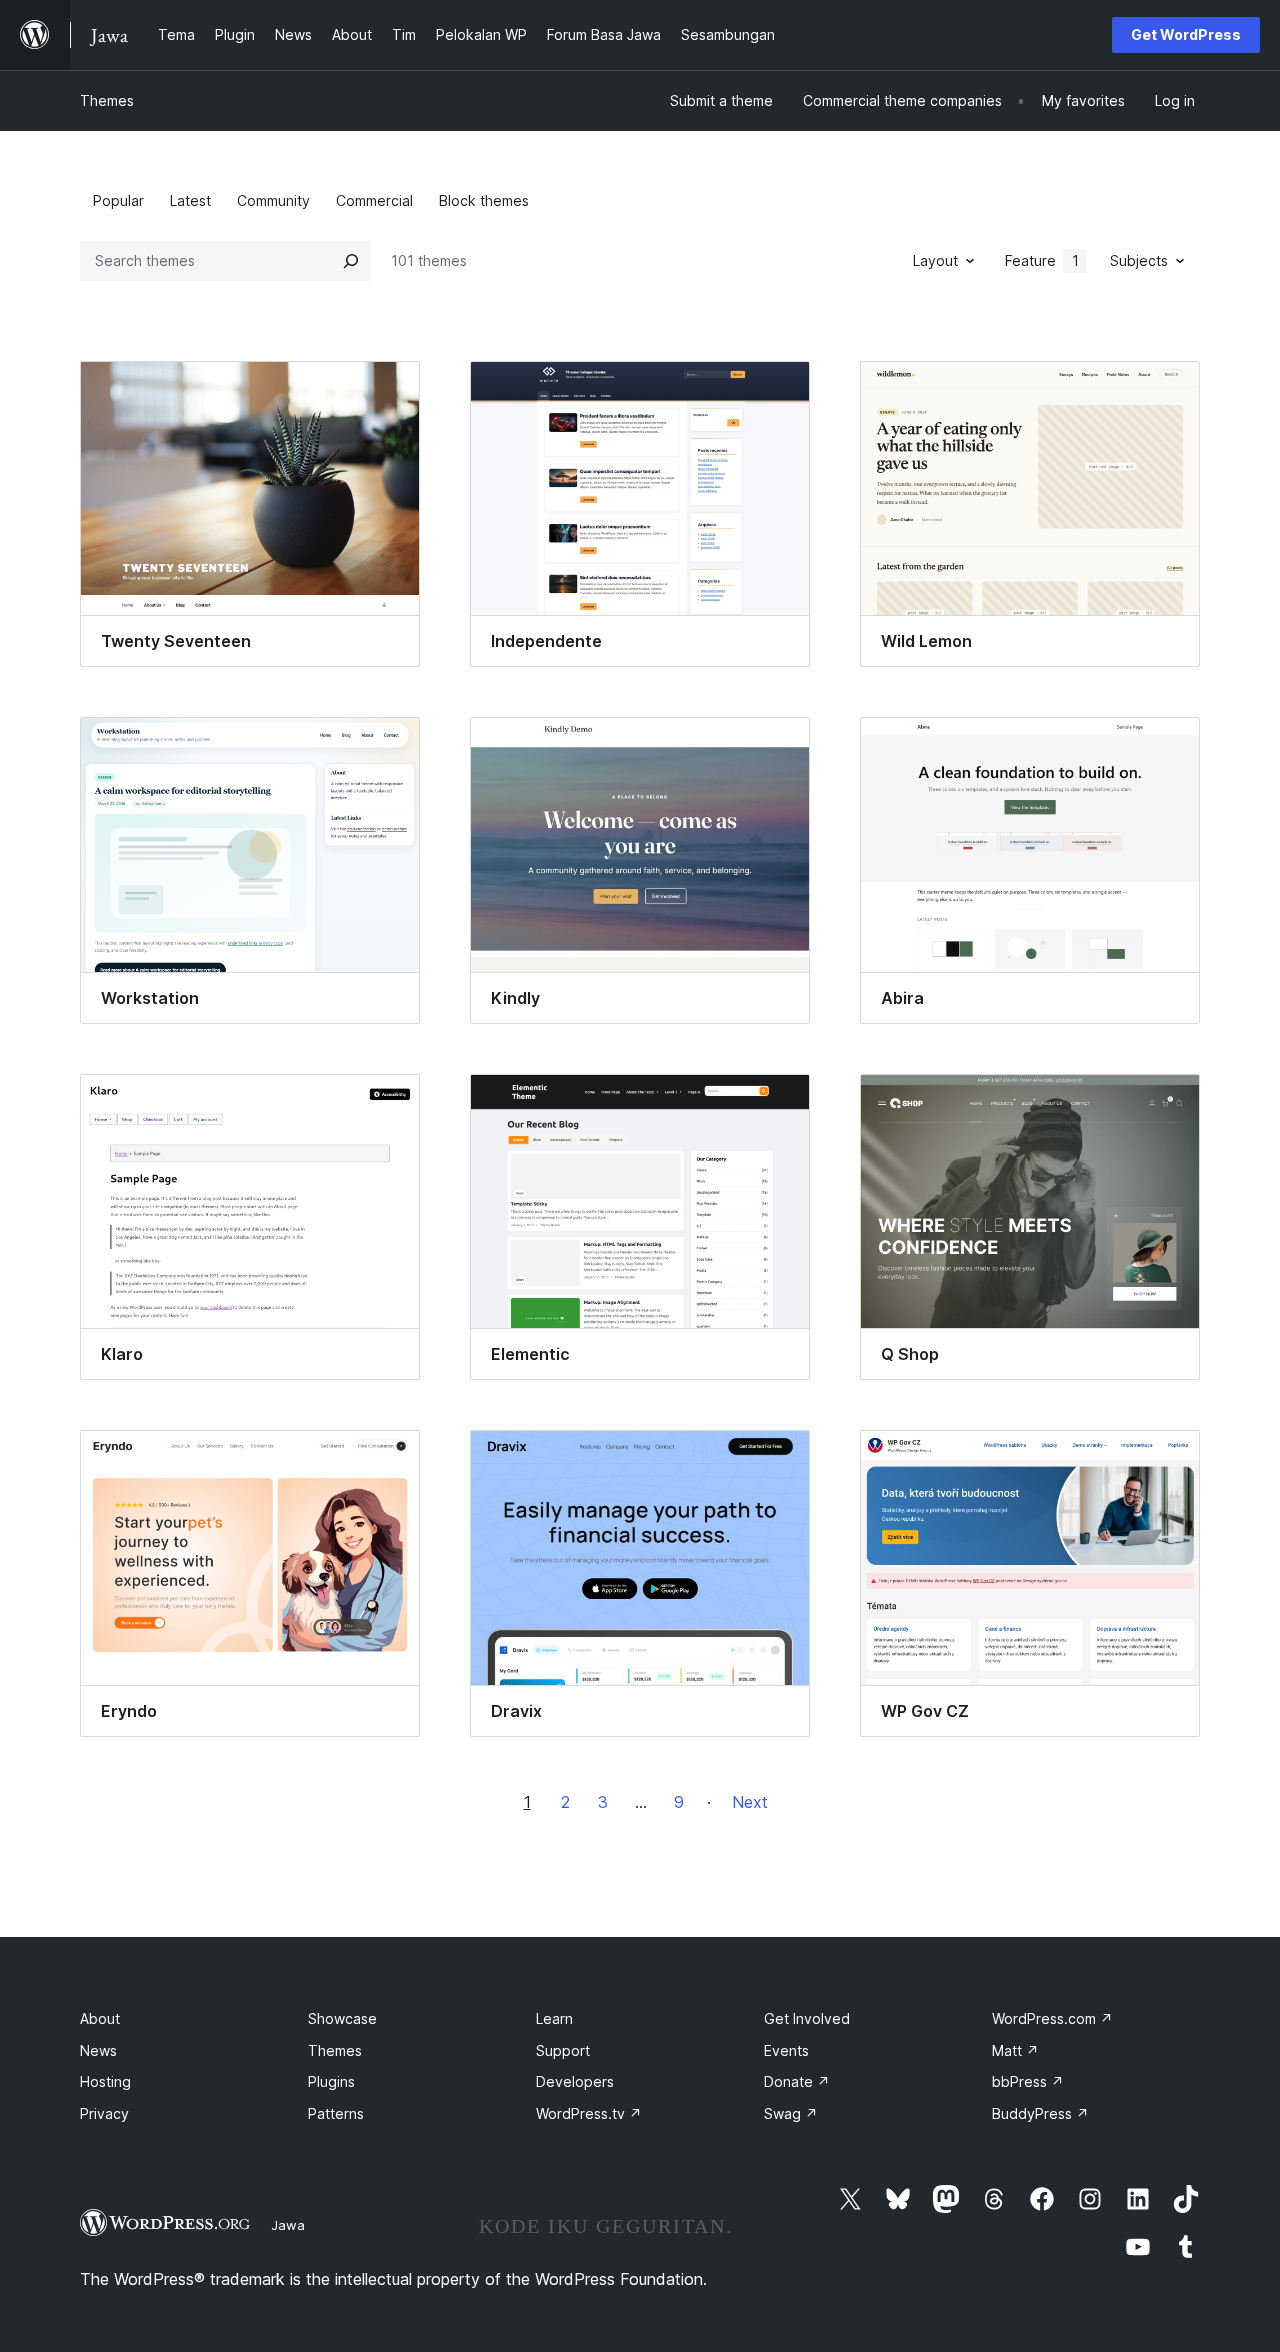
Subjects (1139, 260)
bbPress (1028, 2081)
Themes (107, 100)
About (100, 2018)
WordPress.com (1052, 2018)
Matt (1015, 2050)
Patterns (336, 2113)
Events (786, 2050)
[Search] (351, 261)
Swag (791, 2113)
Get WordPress (1186, 34)
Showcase (342, 2018)
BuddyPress (1040, 2113)
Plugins (331, 2081)
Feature (1042, 260)
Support (563, 2050)
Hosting (105, 2081)
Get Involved (807, 2018)
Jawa (288, 2225)
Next (750, 1802)
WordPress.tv (589, 2113)
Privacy (104, 2113)
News (98, 2050)
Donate (797, 2081)
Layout (935, 260)
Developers (575, 2081)
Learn (554, 2018)
